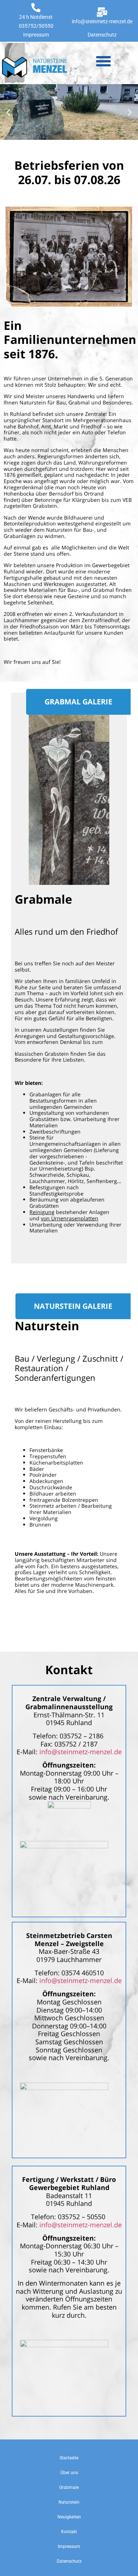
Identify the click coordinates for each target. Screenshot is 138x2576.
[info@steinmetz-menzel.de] (102, 12)
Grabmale (69, 2487)
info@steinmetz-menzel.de (102, 21)
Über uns (69, 2473)
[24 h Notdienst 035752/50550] (36, 8)
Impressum (36, 35)
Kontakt (69, 2532)
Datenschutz (102, 35)
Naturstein (69, 2502)
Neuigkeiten (69, 2517)
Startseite (69, 2458)
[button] (103, 61)
